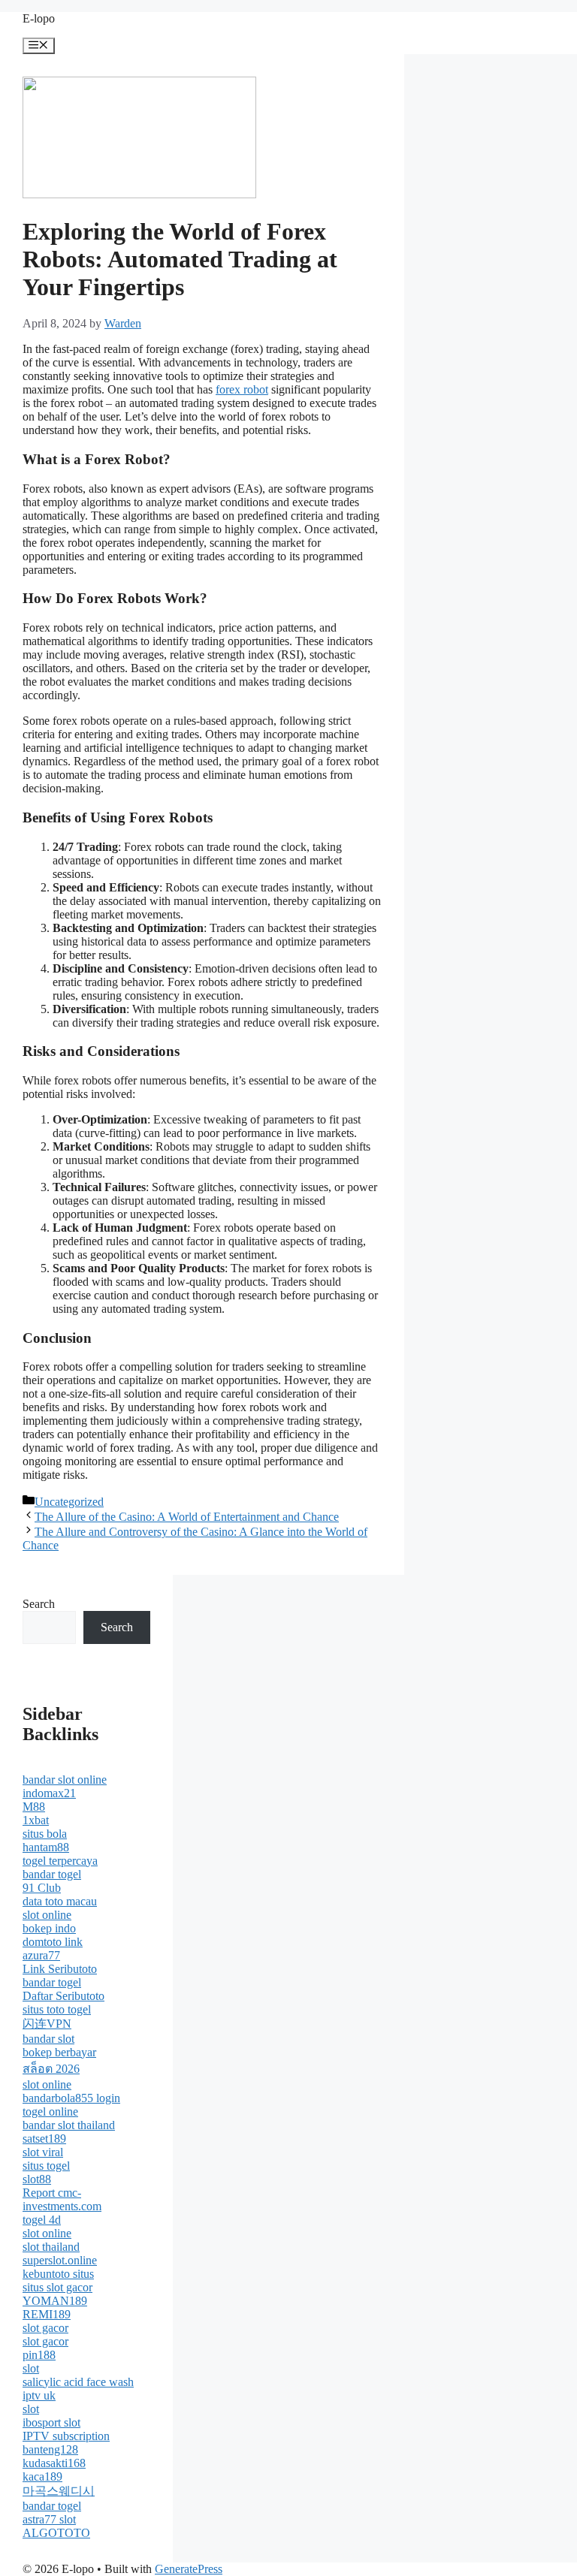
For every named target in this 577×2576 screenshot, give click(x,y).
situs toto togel (57, 2009)
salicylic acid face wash (78, 2382)
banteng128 (50, 2449)
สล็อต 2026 (51, 2069)
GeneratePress (189, 2569)
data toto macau (60, 1901)
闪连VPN (47, 2024)
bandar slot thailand (69, 2125)
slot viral (43, 2152)
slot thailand (51, 2247)
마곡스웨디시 (59, 2491)
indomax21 (49, 1793)
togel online (50, 2111)
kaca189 (42, 2476)
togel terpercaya (60, 1861)
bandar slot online (65, 1780)
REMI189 (47, 2314)
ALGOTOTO (56, 2533)
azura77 (41, 1955)
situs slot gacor (57, 2287)
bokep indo (49, 1928)
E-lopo (39, 18)
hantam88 (46, 1847)
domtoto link (53, 1942)
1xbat (36, 1820)
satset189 (44, 2139)
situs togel (46, 2166)
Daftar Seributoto (63, 1996)
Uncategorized (69, 1502)
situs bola (45, 1834)
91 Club (42, 1888)
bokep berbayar (59, 2052)
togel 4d (42, 2220)
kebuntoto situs (58, 2274)
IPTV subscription (66, 2436)
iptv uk (39, 2395)
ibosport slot (51, 2422)
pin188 (39, 2355)
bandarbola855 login (71, 2098)
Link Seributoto (60, 1969)
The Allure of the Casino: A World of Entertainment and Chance (187, 1517)
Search (39, 1604)
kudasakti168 (54, 2463)
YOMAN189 (55, 2301)
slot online (47, 1915)
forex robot (242, 389)
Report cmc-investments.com (62, 2199)
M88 (34, 1807)
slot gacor (45, 2328)
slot (31, 2368)
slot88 (37, 2179)
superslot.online (60, 2260)
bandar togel (52, 1874)
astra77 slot (49, 2519)
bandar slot (48, 2039)
